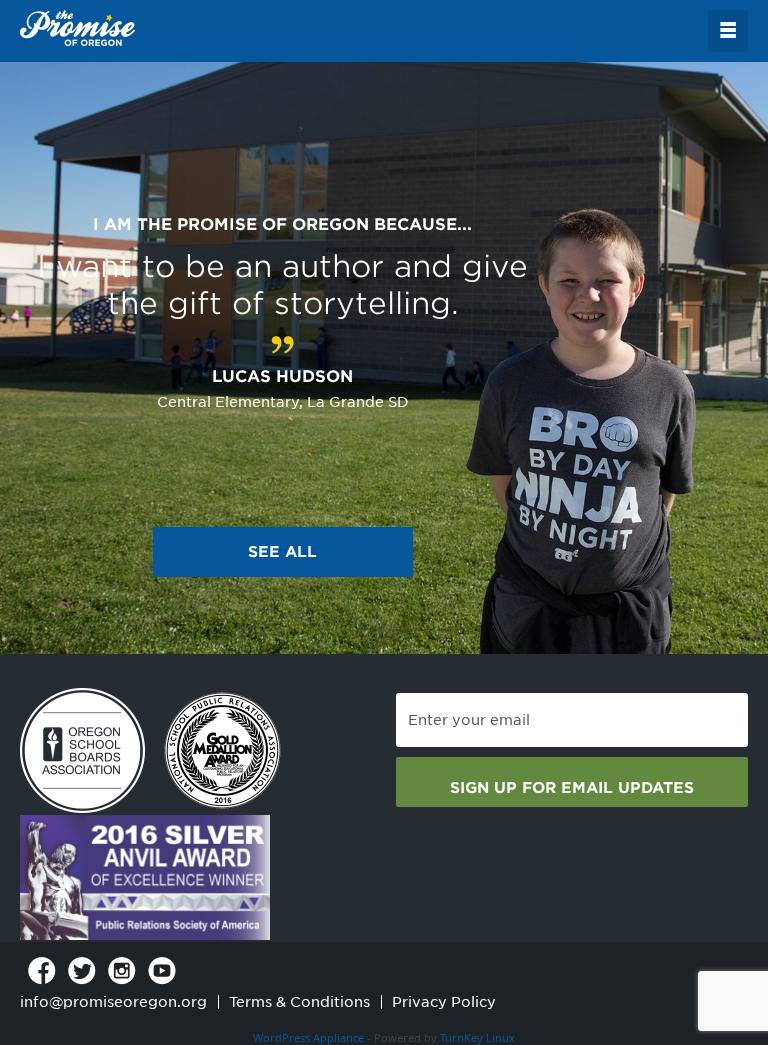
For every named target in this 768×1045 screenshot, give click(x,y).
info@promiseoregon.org (113, 1002)
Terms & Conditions (299, 1002)
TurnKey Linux (477, 1037)
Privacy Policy (444, 1002)
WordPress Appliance (308, 1037)
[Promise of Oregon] (77, 29)
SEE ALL (282, 552)
